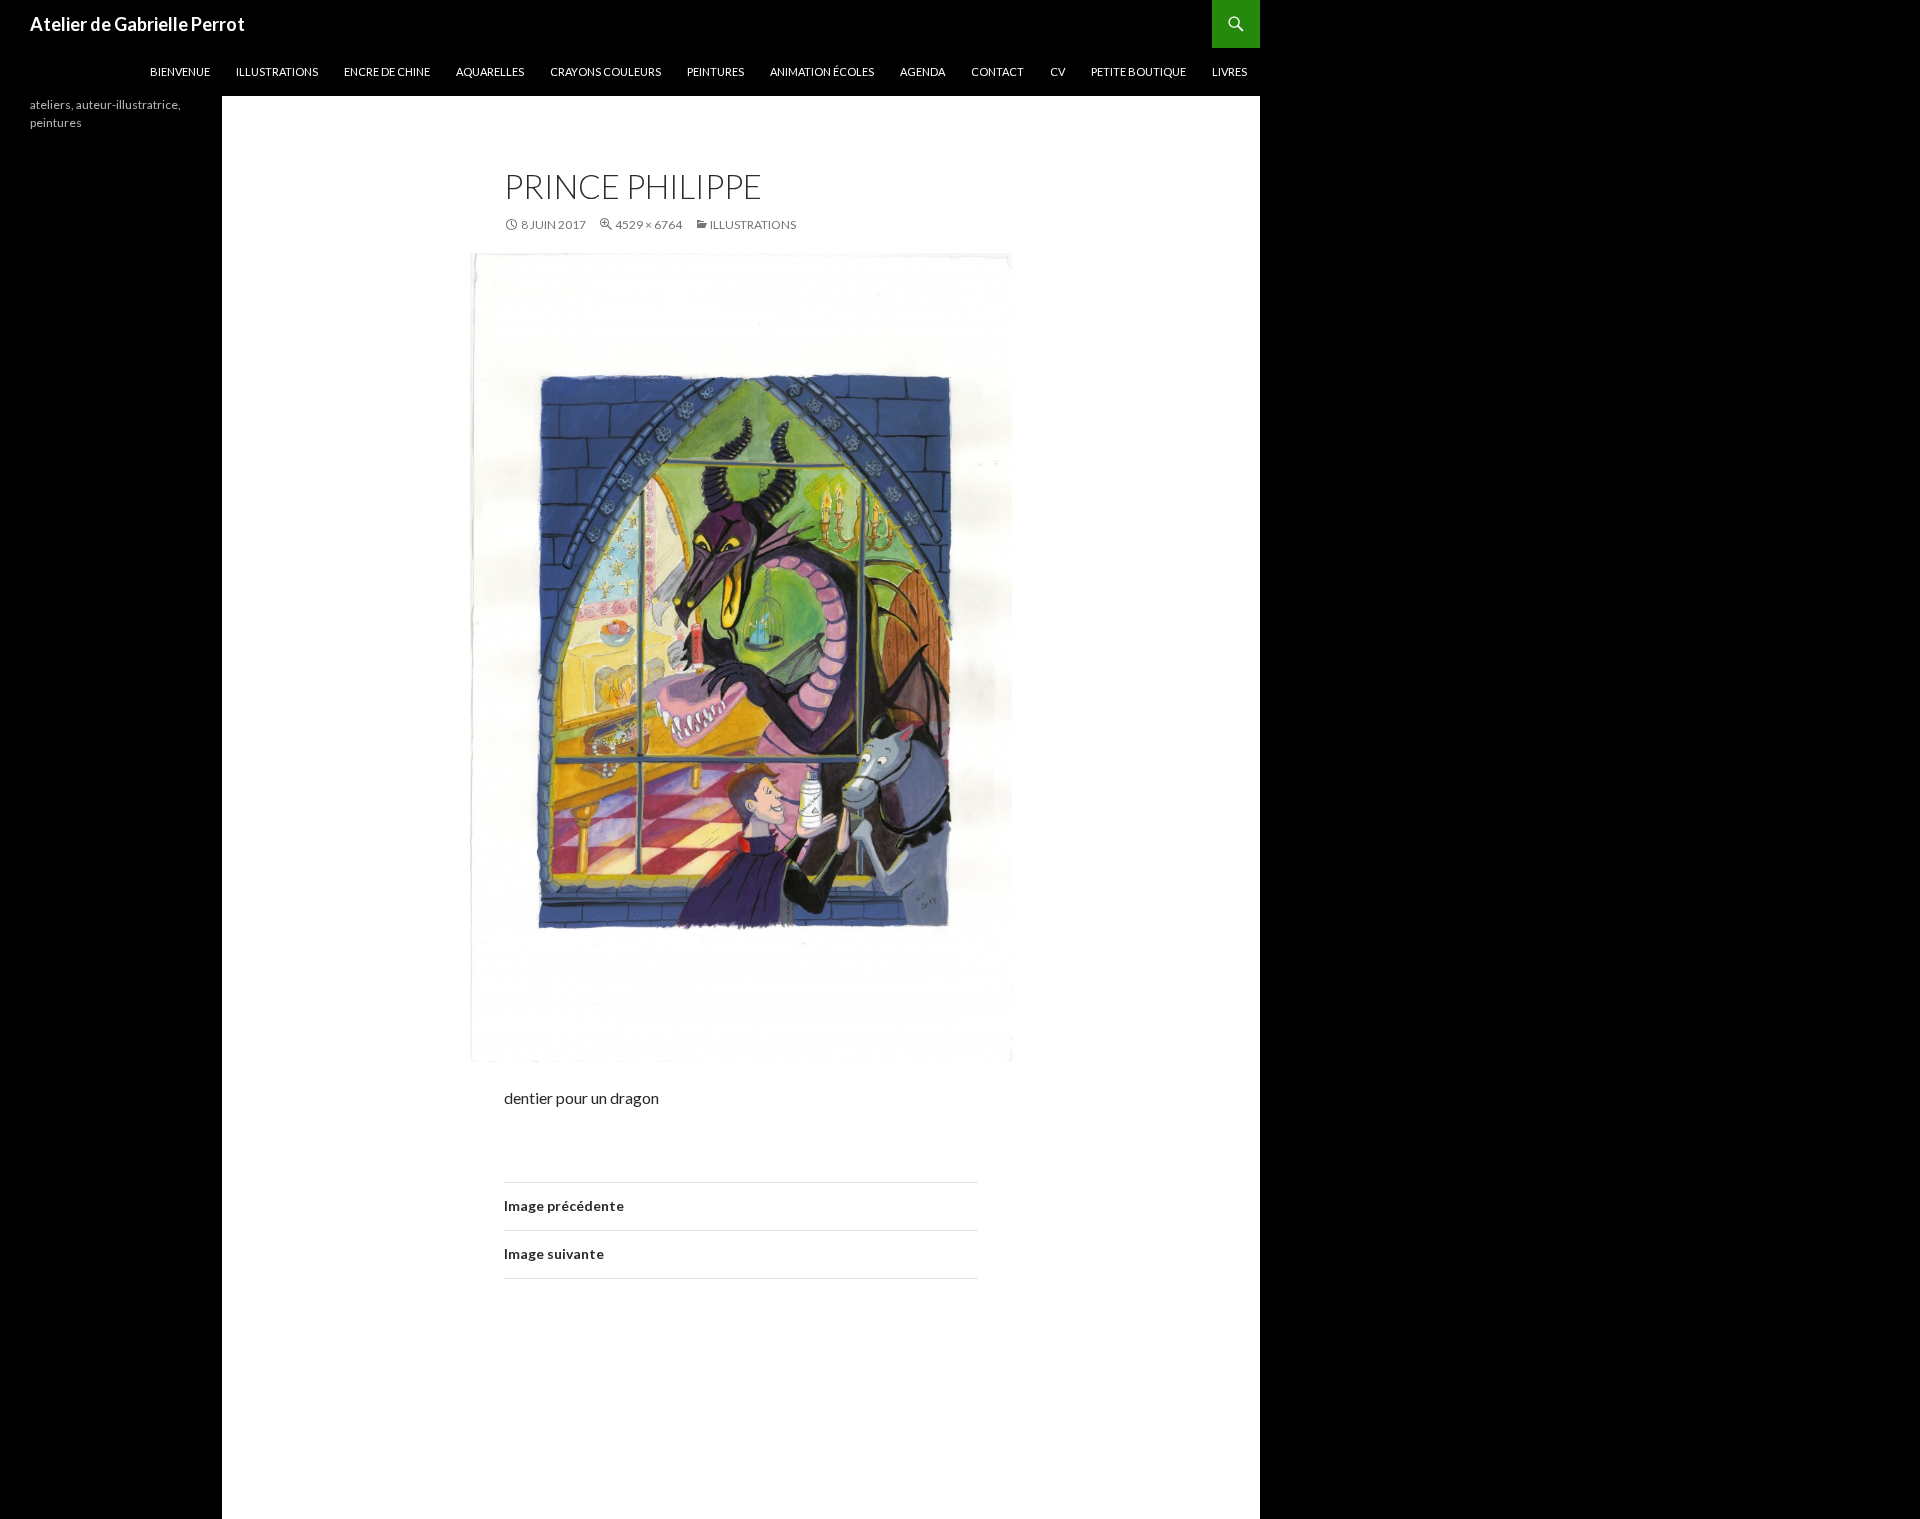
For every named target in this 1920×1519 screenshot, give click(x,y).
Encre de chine (387, 71)
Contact (997, 71)
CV (1057, 71)
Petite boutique (1138, 71)
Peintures (715, 71)
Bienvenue (180, 71)
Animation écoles (822, 71)
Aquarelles (490, 71)
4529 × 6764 (648, 224)
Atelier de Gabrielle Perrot (137, 24)
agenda (922, 71)
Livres (1229, 71)
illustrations (277, 71)
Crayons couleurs (605, 71)
